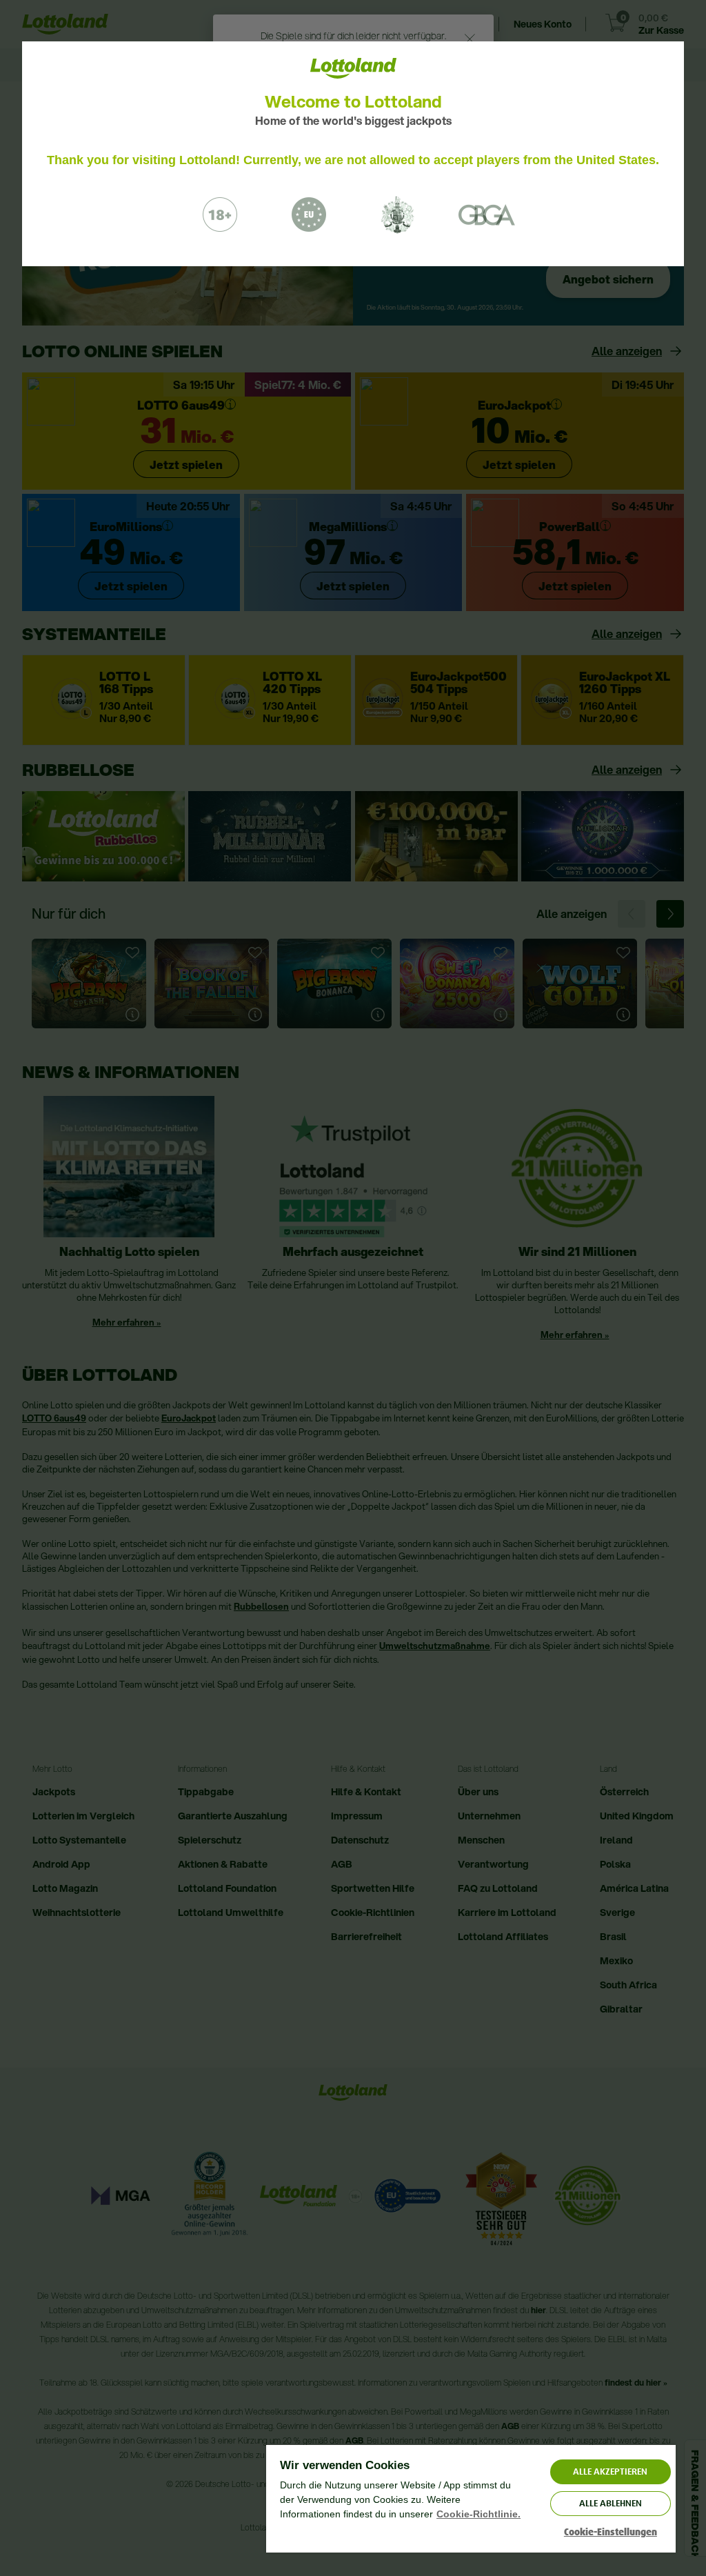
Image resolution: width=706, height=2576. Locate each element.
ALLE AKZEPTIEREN (610, 2472)
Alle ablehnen (611, 2503)
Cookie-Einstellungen (611, 2532)
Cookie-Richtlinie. (478, 2514)
